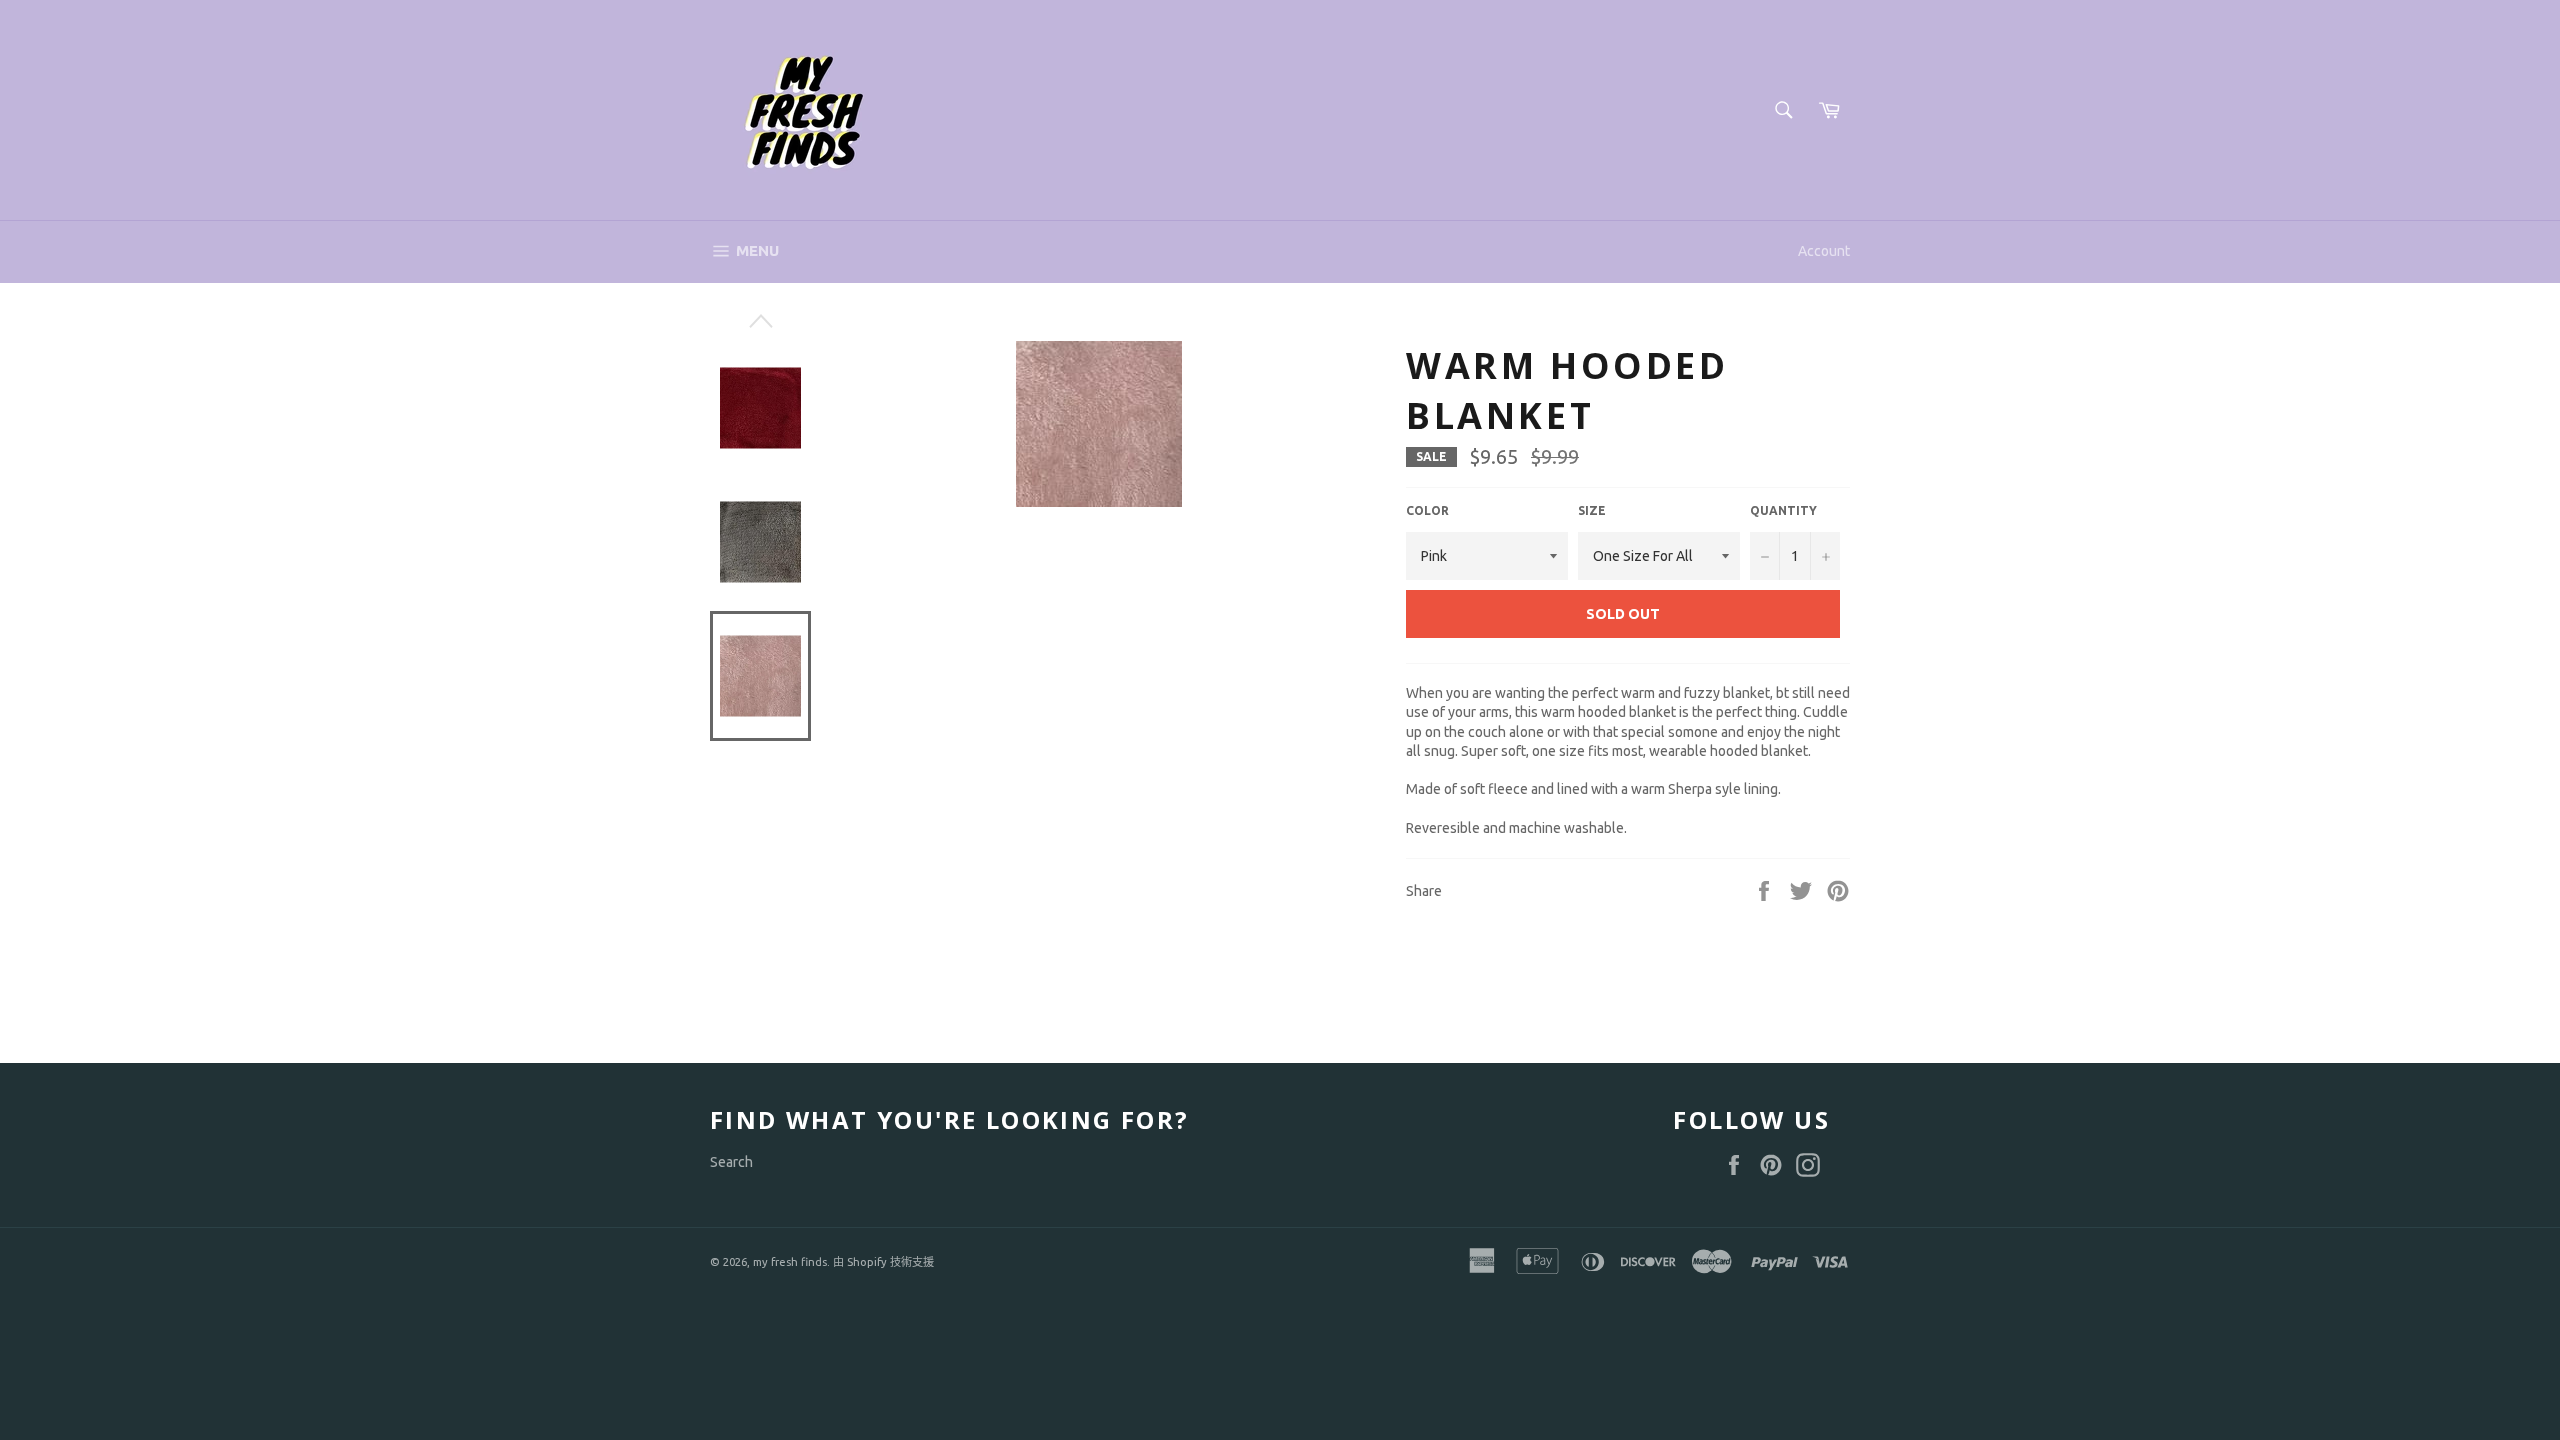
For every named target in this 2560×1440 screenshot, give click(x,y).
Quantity (1783, 510)
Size (1592, 510)
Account (1824, 251)
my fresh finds (790, 1262)
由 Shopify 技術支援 (883, 1262)
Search (731, 1162)
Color (1427, 510)
